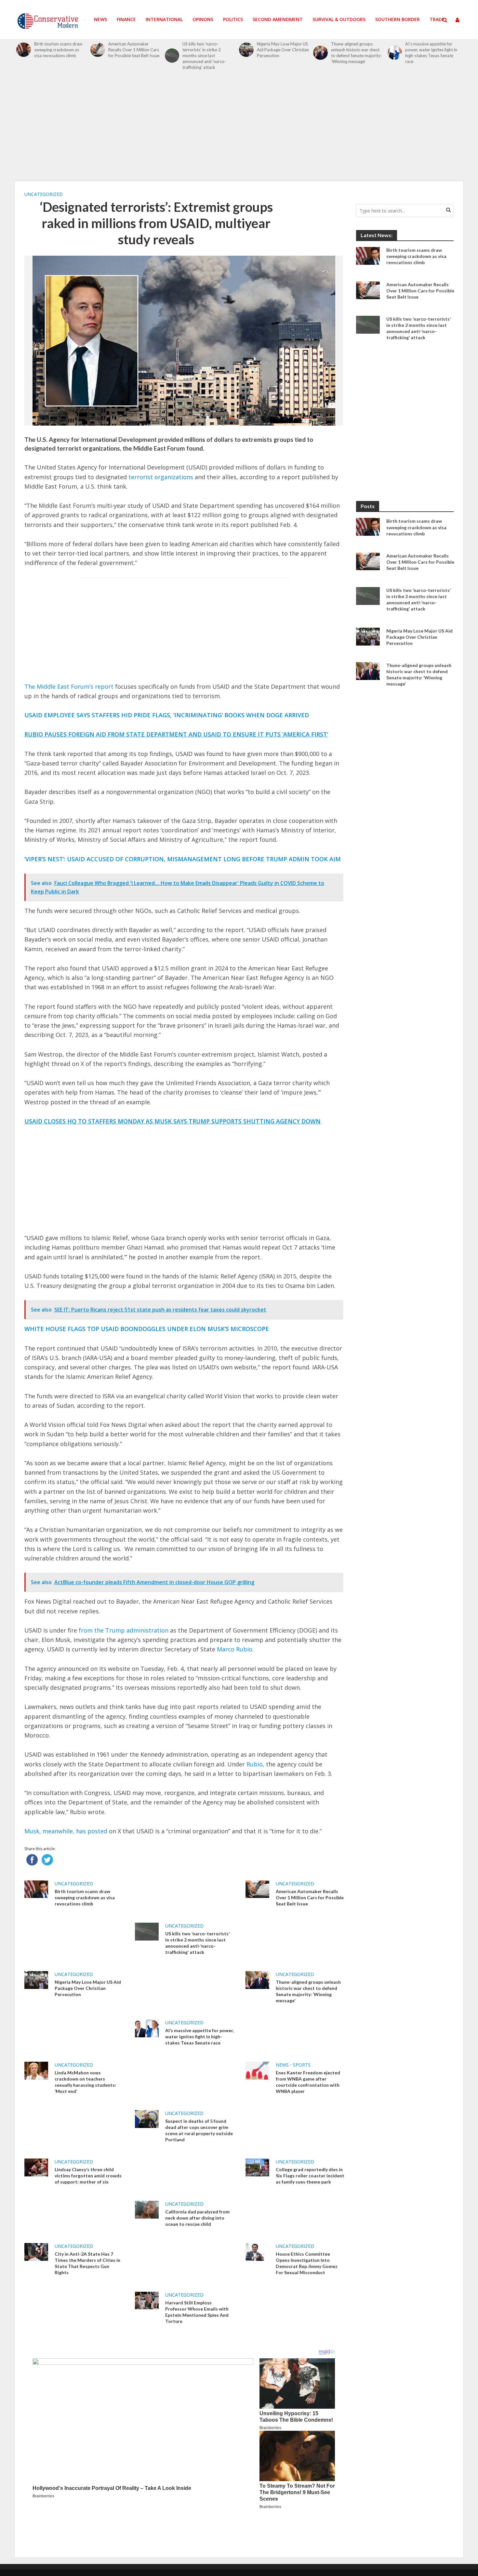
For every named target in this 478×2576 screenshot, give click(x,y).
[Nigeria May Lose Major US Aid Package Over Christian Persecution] (246, 50)
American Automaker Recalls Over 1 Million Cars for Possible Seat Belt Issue (134, 50)
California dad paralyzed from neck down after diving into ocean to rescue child (197, 2218)
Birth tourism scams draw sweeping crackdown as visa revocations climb (58, 50)
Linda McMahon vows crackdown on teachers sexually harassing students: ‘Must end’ (85, 2082)
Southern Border (398, 19)
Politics (233, 19)
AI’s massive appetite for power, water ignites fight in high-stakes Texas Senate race (431, 53)
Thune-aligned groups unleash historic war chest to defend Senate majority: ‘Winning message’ (356, 53)
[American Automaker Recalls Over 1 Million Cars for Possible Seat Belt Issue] (98, 50)
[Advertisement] (239, 129)
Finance (126, 19)
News (100, 19)
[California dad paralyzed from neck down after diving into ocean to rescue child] (147, 2209)
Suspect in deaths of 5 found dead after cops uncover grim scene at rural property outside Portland (199, 2130)
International (164, 19)
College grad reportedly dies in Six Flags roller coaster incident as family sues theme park (310, 2176)
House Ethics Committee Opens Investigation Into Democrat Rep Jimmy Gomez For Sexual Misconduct (307, 2263)
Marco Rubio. (235, 1649)
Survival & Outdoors (339, 19)
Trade (437, 19)
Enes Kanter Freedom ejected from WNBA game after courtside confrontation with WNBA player (308, 2082)
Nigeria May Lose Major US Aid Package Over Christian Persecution (283, 50)
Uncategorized (44, 194)
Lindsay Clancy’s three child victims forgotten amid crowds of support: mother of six (88, 2176)
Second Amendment (278, 19)
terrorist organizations (162, 477)
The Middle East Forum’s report (69, 686)
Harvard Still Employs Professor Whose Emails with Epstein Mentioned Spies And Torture (197, 2312)
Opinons (203, 19)
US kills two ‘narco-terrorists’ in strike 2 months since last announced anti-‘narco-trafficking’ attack (204, 56)
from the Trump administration (124, 1630)
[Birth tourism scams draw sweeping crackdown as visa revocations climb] (24, 50)
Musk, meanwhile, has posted (66, 1831)
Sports (302, 2065)
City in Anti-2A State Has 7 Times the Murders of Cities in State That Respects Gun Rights (87, 2263)
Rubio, (255, 1764)
